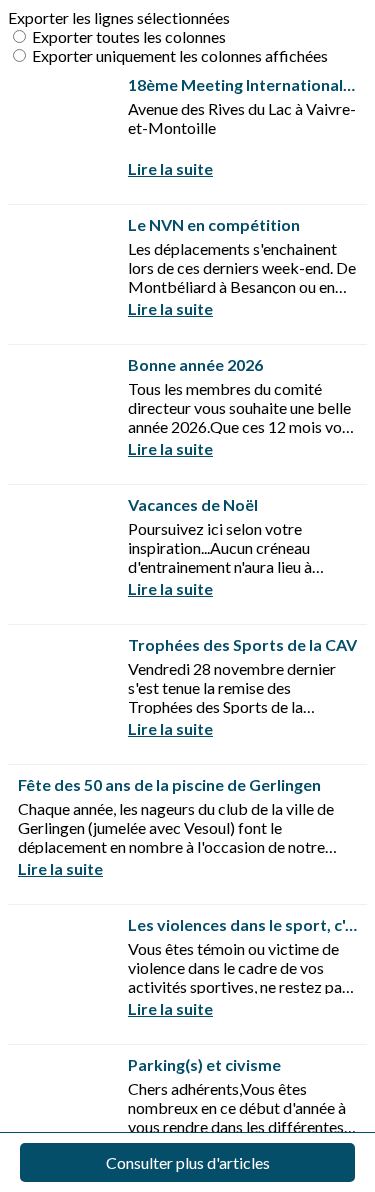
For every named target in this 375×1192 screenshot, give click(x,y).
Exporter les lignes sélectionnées (119, 17)
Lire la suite (170, 168)
